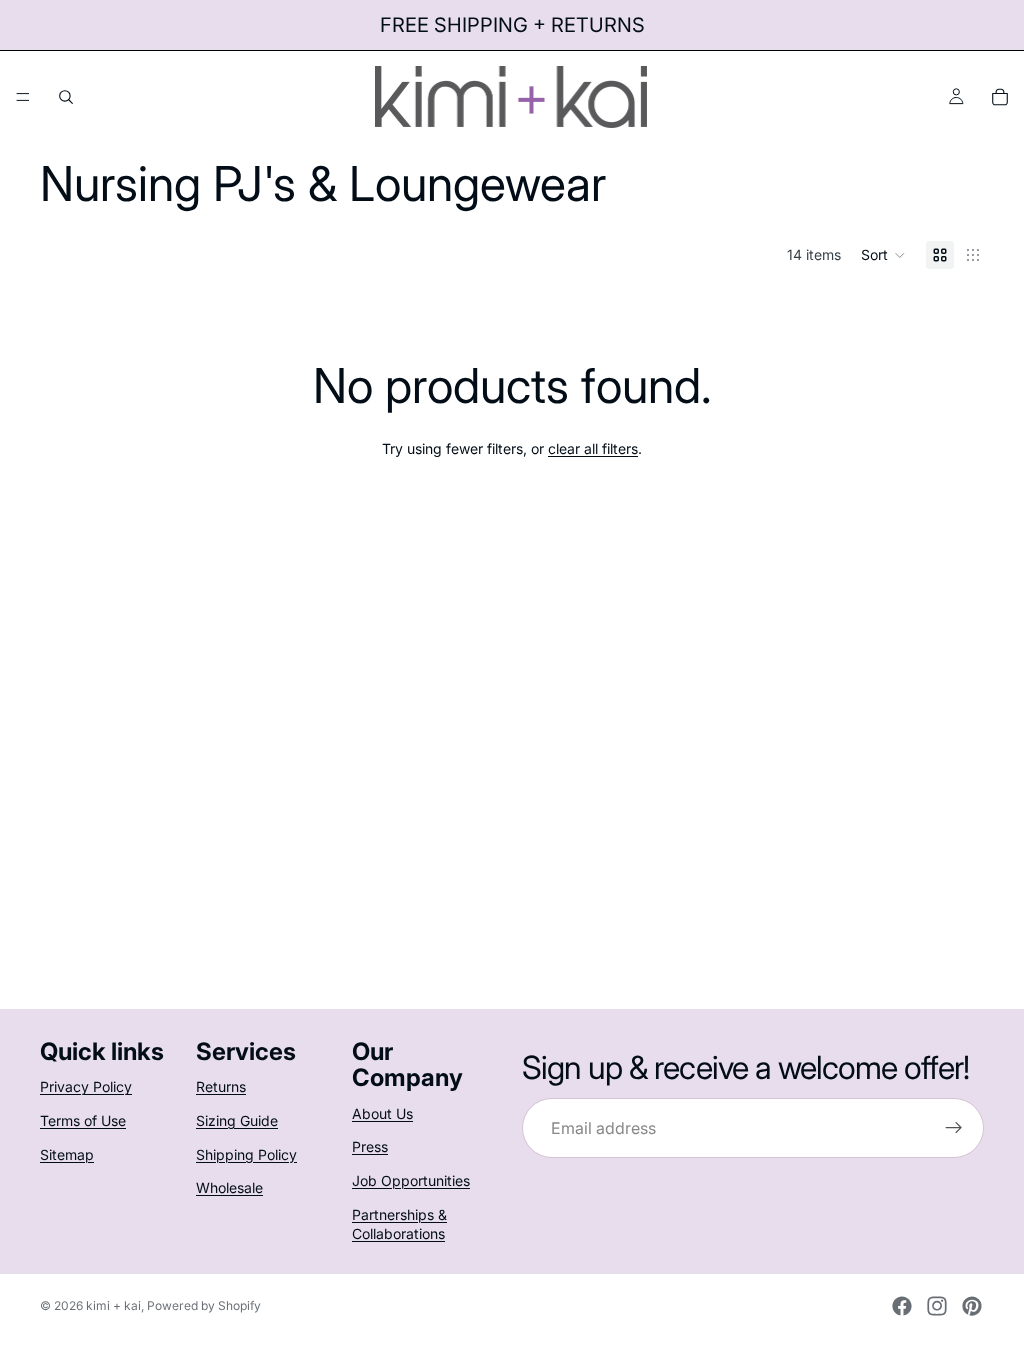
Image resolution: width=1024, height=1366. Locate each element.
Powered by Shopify (204, 1305)
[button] (883, 255)
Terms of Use (83, 1120)
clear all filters (593, 448)
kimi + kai (113, 1305)
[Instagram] (937, 1306)
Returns (221, 1087)
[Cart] (1000, 97)
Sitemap (67, 1154)
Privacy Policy (86, 1087)
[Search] (66, 97)
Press (370, 1147)
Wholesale (229, 1187)
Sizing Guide (237, 1120)
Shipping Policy (246, 1154)
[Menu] (23, 97)
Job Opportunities (411, 1180)
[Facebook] (902, 1306)
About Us (382, 1113)
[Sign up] (954, 1128)
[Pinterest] (972, 1306)
